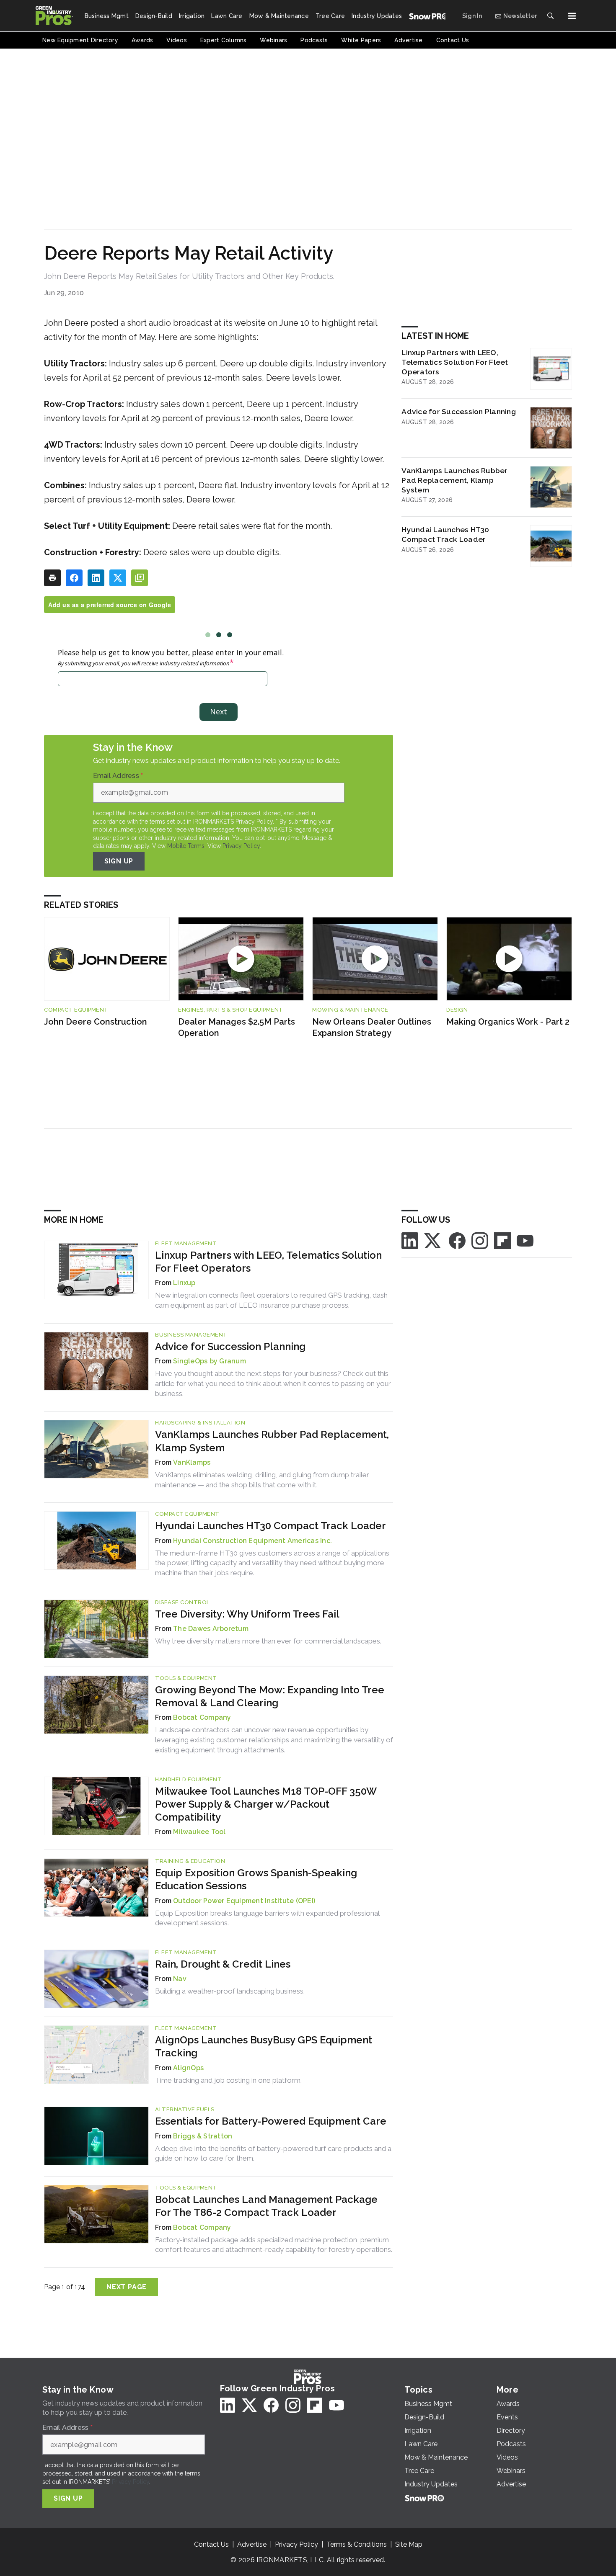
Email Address (118, 776)
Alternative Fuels (185, 2109)
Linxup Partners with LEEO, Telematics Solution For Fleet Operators (455, 362)
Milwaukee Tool (199, 1832)
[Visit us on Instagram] (480, 1240)
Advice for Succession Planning (459, 411)
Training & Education (190, 1861)
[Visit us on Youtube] (525, 1240)
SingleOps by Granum (210, 1361)
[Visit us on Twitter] (433, 1240)
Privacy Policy (241, 846)
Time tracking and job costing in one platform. (228, 2080)
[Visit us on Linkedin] (410, 1240)
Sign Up (119, 861)
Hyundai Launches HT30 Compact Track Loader (445, 534)
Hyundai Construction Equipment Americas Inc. (252, 1541)
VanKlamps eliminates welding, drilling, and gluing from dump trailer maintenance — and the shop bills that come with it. (262, 1480)
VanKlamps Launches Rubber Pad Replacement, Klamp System (454, 480)
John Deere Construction (96, 1022)
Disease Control (182, 1602)
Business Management (191, 1335)
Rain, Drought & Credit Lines (223, 1964)
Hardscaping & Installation (200, 1423)
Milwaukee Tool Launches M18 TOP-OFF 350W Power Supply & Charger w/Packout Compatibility (266, 1804)
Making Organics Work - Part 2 (508, 1022)
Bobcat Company (202, 1717)
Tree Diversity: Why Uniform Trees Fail (247, 1614)
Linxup (184, 1283)
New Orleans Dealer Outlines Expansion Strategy (372, 1027)
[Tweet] (118, 578)
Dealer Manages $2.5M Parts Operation (237, 1027)
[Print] (52, 578)
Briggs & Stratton (203, 2136)
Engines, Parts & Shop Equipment (231, 1010)
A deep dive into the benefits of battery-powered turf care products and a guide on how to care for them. (273, 2154)
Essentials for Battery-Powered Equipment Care (271, 2121)
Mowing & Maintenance (350, 1010)
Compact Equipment (76, 1010)
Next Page (127, 2287)
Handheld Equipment (188, 1779)
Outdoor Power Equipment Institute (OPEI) (244, 1901)
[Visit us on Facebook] (457, 1240)
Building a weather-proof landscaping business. (230, 1991)
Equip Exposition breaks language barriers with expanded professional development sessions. (267, 1918)
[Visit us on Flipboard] (502, 1240)
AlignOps (188, 2068)
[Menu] (572, 16)
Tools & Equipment (186, 1678)
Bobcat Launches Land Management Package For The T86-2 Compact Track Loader (266, 2206)
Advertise (252, 2544)
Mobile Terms (186, 846)
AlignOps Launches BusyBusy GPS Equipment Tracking (264, 2046)
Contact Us (211, 2544)
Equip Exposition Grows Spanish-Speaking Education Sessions (256, 1879)
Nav (180, 1979)
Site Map (409, 2544)
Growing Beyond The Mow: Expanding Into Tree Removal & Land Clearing (270, 1696)
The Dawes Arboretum (211, 1629)
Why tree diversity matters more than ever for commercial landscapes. (268, 1641)
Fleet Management (186, 1243)
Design (457, 1010)
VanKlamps (192, 1462)
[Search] (550, 16)
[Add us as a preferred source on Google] (140, 578)
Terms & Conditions (357, 2544)
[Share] (74, 578)
